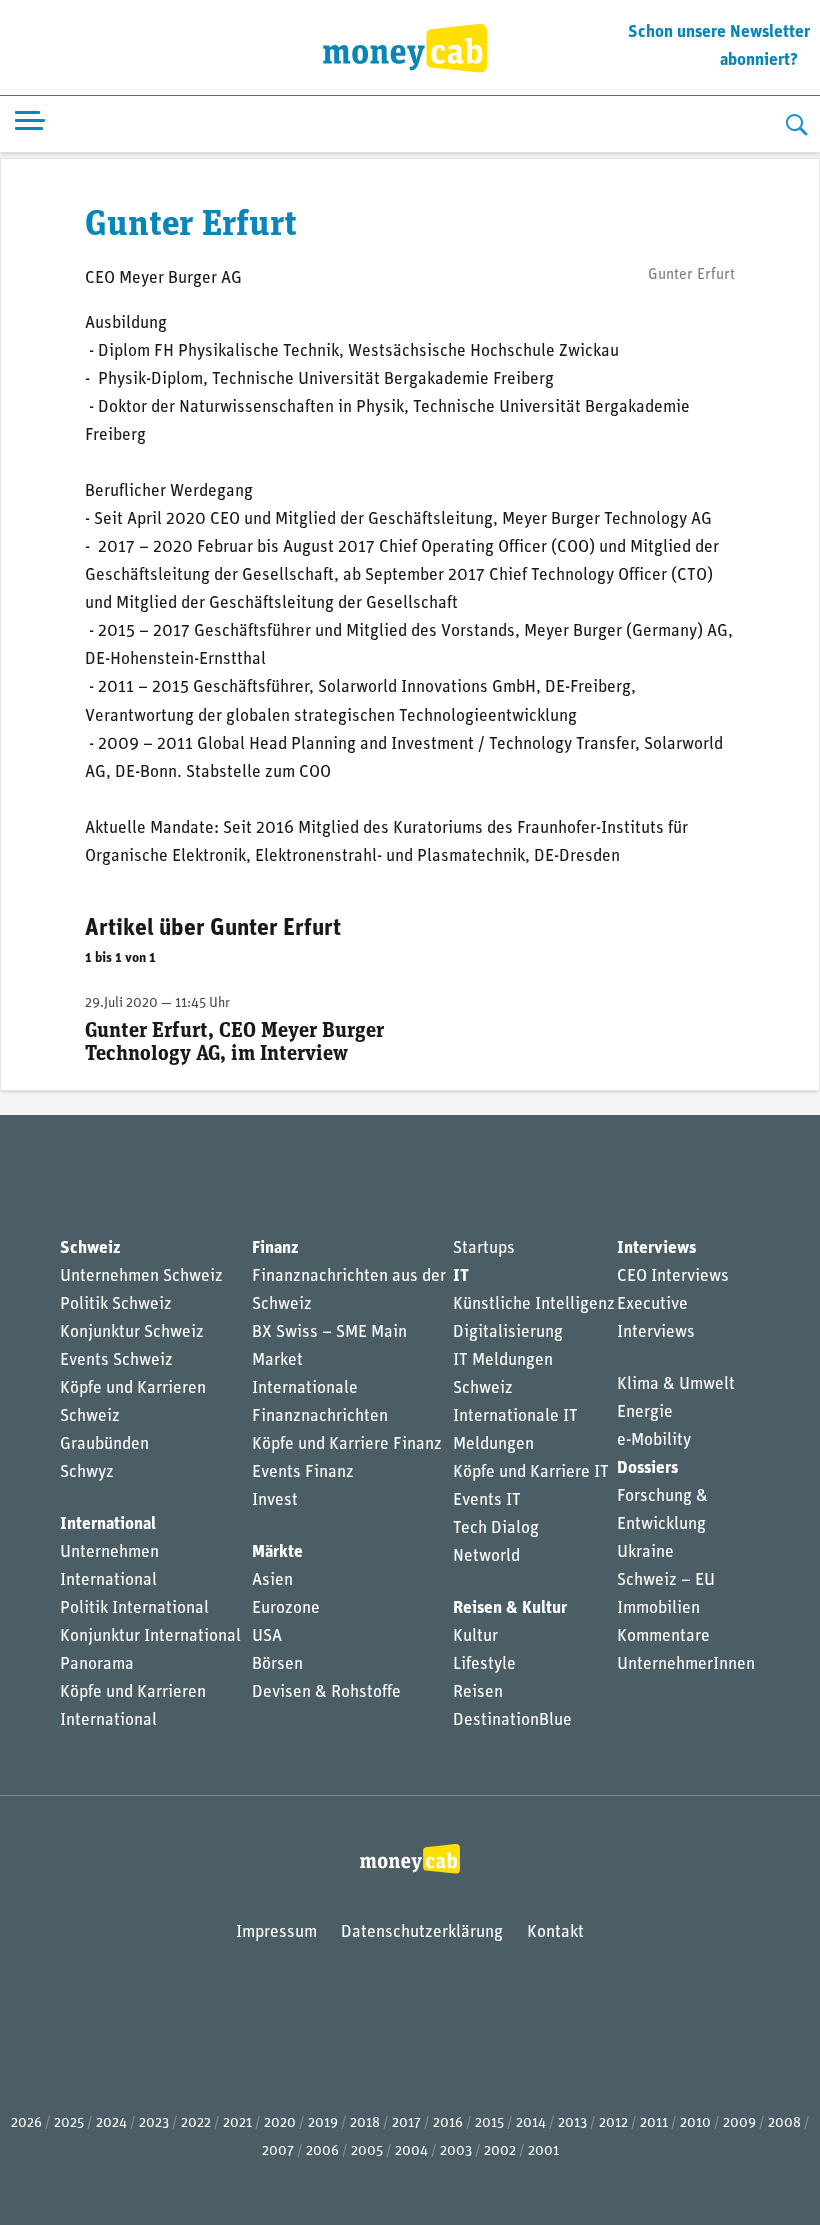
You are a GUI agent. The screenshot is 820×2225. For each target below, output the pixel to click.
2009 (739, 2123)
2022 (196, 2123)
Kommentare (663, 1636)
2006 (322, 2151)
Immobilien (658, 1608)
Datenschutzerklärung (422, 1932)
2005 (367, 2151)
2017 (406, 2123)
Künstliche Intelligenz (534, 1304)
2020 (280, 2123)
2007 (278, 2151)
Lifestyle (484, 1664)
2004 (411, 2151)
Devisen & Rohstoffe (326, 1692)
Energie (645, 1412)
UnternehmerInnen (686, 1664)
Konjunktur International (150, 1636)
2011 (654, 2123)
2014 (531, 2123)
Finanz (275, 1248)
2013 (572, 2123)
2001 (543, 2151)
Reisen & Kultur (510, 1608)
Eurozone (286, 1608)
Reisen (478, 1692)
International (108, 1524)
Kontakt (555, 1932)
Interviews (656, 1248)
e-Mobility (654, 1440)
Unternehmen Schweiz (141, 1276)
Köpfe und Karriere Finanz (347, 1444)
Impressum (276, 1932)
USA (267, 1636)
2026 (26, 2123)
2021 (237, 2123)
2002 (500, 2151)
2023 (154, 2123)
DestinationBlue (512, 1720)
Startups (484, 1248)
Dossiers (647, 1468)
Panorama (97, 1664)
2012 (613, 2123)
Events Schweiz (116, 1360)
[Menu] (30, 124)
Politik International (134, 1608)
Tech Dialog (496, 1528)
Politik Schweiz (116, 1304)
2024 (111, 2123)
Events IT (487, 1500)
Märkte (277, 1552)
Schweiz (90, 1248)
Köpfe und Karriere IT (531, 1472)
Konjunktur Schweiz (132, 1332)
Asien (272, 1580)
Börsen (277, 1664)
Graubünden (104, 1444)
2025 (69, 2123)
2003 (456, 2151)
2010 (695, 2123)
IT (461, 1276)
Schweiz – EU (666, 1580)
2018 (365, 2123)
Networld (486, 1556)
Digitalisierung (508, 1332)
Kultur (475, 1636)
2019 (323, 2123)
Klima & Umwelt (676, 1384)
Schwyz (87, 1472)
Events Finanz (303, 1472)
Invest (275, 1500)
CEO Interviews (673, 1276)
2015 (489, 2123)
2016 (448, 2123)
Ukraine (645, 1552)
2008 (784, 2123)
